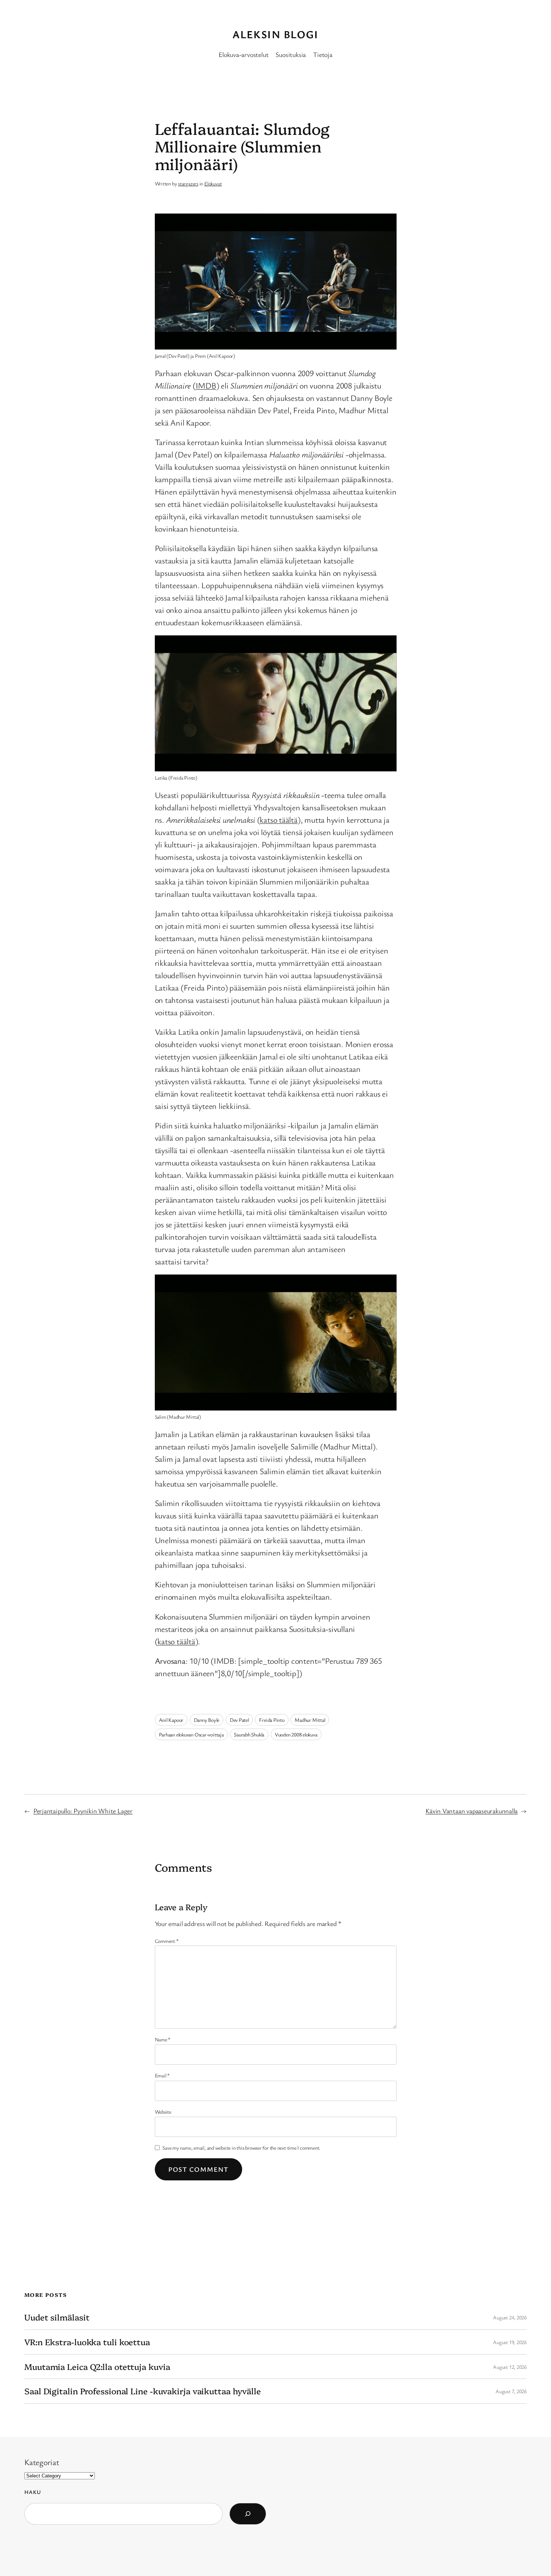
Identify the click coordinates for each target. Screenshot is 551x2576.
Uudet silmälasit (57, 2317)
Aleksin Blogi (275, 34)
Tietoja (323, 54)
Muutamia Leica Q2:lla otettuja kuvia (97, 2367)
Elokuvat (213, 183)
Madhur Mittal (310, 1720)
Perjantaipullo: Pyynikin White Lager (83, 1811)
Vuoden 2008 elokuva (296, 1734)
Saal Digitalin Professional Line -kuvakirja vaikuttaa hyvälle (143, 2391)
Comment (167, 1941)
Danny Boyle (207, 1720)
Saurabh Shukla (249, 1734)
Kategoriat (42, 2462)
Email (162, 2075)
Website (163, 2112)
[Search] (248, 2514)
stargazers (188, 183)
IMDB (206, 385)
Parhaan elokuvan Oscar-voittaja (191, 1734)
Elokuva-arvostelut (243, 54)
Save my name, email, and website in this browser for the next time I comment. (241, 2148)
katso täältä (278, 820)
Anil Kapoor (171, 1720)
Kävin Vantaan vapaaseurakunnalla (472, 1811)
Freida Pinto (272, 1720)
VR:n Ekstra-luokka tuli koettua (87, 2342)
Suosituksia (291, 54)
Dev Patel (239, 1720)
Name (163, 2039)
